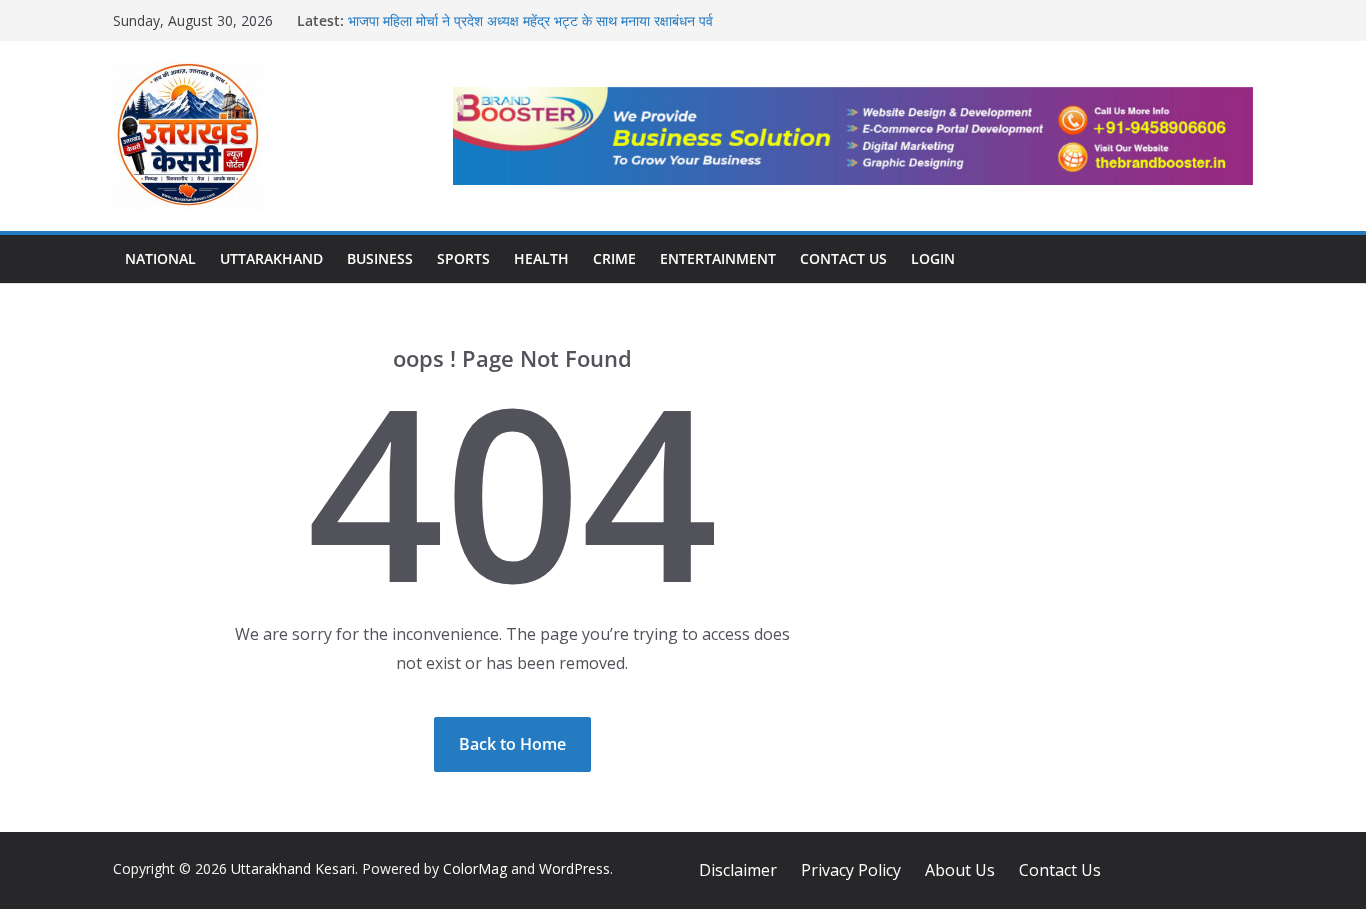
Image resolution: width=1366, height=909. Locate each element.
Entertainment (718, 258)
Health (541, 258)
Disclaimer (738, 870)
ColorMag (475, 868)
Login (933, 258)
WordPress (574, 868)
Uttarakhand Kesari (293, 868)
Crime (614, 258)
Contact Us (843, 258)
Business (380, 258)
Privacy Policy (851, 870)
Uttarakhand (271, 258)
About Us (960, 870)
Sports (463, 258)
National (160, 258)
